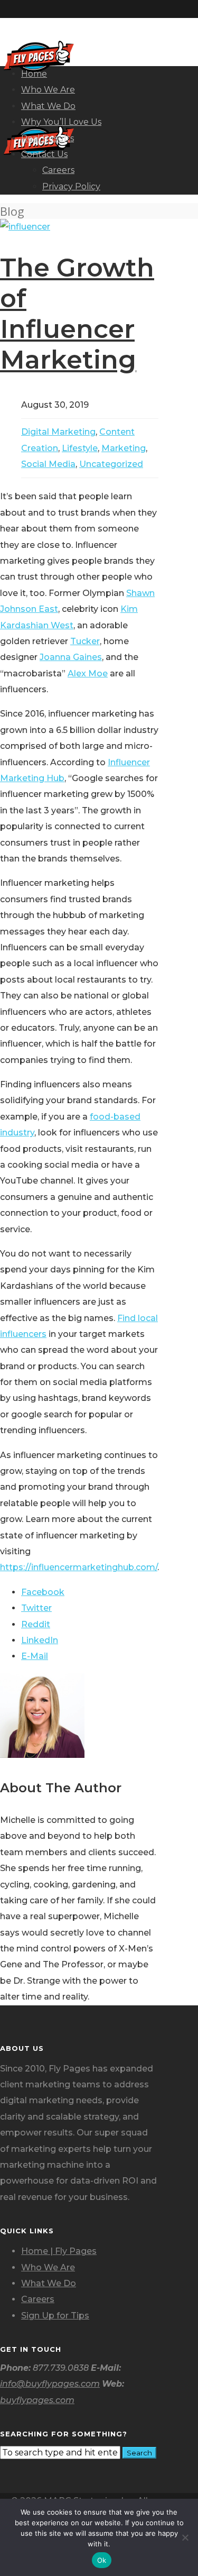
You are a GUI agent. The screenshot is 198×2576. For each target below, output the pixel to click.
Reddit (36, 1624)
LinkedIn (40, 1640)
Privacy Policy (71, 186)
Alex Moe (88, 673)
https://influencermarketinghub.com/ (79, 1567)
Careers (58, 170)
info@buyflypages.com (50, 2384)
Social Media (48, 464)
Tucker (85, 641)
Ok (102, 2560)
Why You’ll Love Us (61, 122)
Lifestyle (80, 448)
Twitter (36, 1608)
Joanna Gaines (71, 657)
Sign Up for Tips (55, 2316)
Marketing (124, 448)
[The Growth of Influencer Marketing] (25, 227)
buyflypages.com (37, 2400)
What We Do (48, 106)
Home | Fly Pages (59, 2251)
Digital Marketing (58, 432)
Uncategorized (111, 464)
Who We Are (48, 90)
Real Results (48, 138)
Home (34, 74)
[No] (185, 2537)
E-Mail (35, 1656)
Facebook (43, 1592)
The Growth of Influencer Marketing (77, 314)
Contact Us (44, 154)
